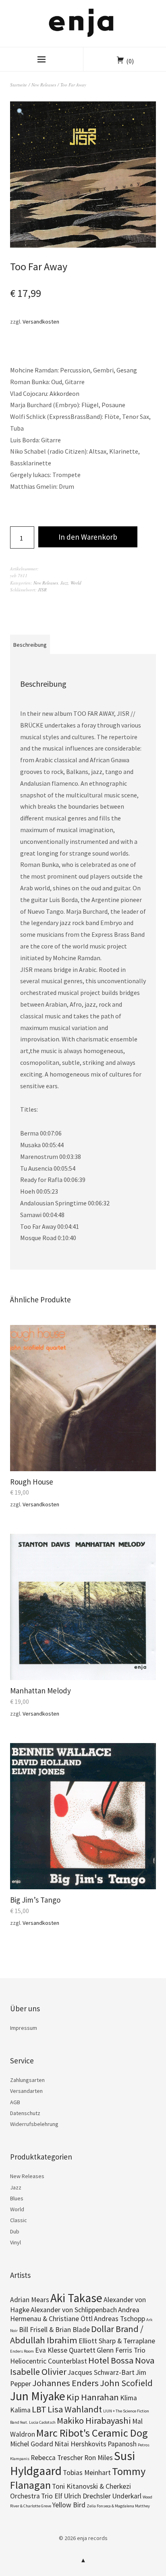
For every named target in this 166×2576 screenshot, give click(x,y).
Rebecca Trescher (57, 2458)
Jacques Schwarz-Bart (101, 2372)
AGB (15, 2102)
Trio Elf (52, 2496)
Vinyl (16, 2242)
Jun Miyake (38, 2396)
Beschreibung (30, 645)
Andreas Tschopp (119, 2319)
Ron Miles (99, 2458)
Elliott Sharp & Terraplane (117, 2341)
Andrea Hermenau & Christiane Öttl (75, 2314)
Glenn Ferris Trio (121, 2350)
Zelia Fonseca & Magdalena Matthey (118, 2506)
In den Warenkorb (88, 537)
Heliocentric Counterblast (49, 2361)
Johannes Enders (65, 2383)
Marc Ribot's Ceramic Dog (92, 2433)
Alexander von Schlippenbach (74, 2310)
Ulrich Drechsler (87, 2496)
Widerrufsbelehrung (34, 2124)
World (76, 583)
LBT (39, 2409)
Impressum (24, 2028)
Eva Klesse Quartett (65, 2350)
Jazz (64, 583)
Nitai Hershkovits (80, 2444)
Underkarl (127, 2496)
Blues (17, 2198)
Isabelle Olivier (38, 2372)
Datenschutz (25, 2113)
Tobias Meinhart (87, 2473)
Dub (15, 2231)
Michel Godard (32, 2444)
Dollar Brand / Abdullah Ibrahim (77, 2334)
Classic (19, 2220)
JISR (42, 590)
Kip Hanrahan (93, 2397)
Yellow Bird (69, 2505)
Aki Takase (76, 2298)
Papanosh (122, 2444)
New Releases (44, 85)
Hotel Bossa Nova (121, 2360)
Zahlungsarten (27, 2080)
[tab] (30, 644)
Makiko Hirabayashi (94, 2420)
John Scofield (126, 2383)
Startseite (19, 85)
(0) (130, 61)
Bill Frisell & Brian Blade (54, 2330)
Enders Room (22, 2351)
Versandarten (26, 2091)
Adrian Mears (30, 2300)
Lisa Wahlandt (75, 2409)
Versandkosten (41, 322)
